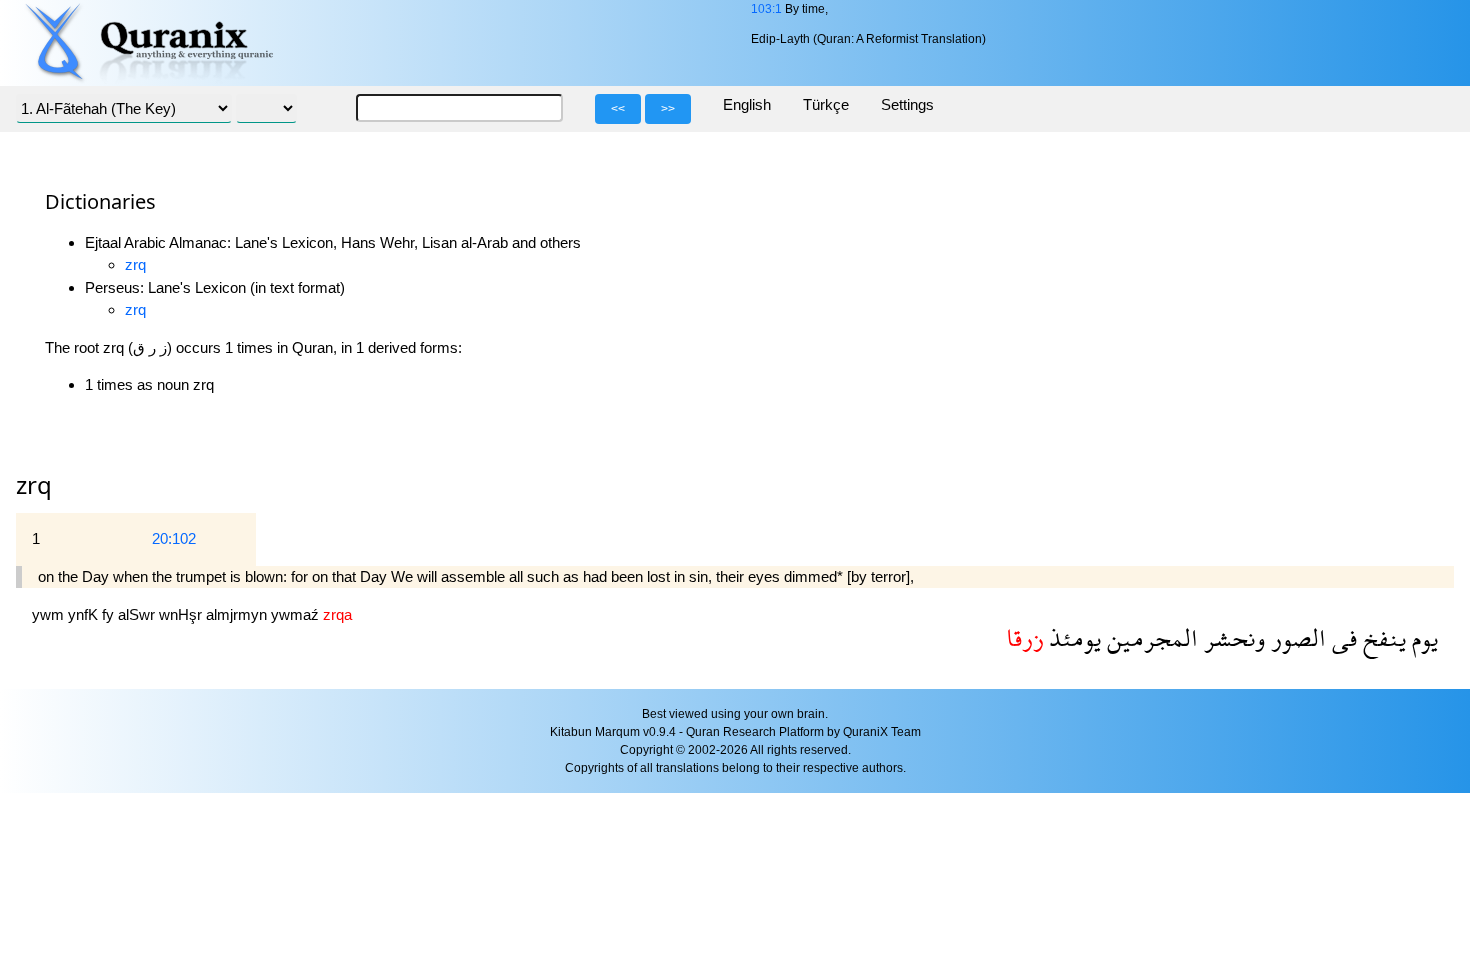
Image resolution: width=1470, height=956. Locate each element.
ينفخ (1381, 637)
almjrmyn (238, 614)
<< (618, 109)
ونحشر (1231, 637)
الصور (1295, 637)
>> (668, 109)
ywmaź (297, 614)
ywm (50, 614)
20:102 (174, 538)
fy (110, 614)
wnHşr (182, 614)
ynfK (85, 614)
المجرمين (1149, 637)
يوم (1422, 637)
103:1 (766, 9)
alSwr (138, 614)
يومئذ (1072, 637)
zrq (135, 264)
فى (1341, 637)
